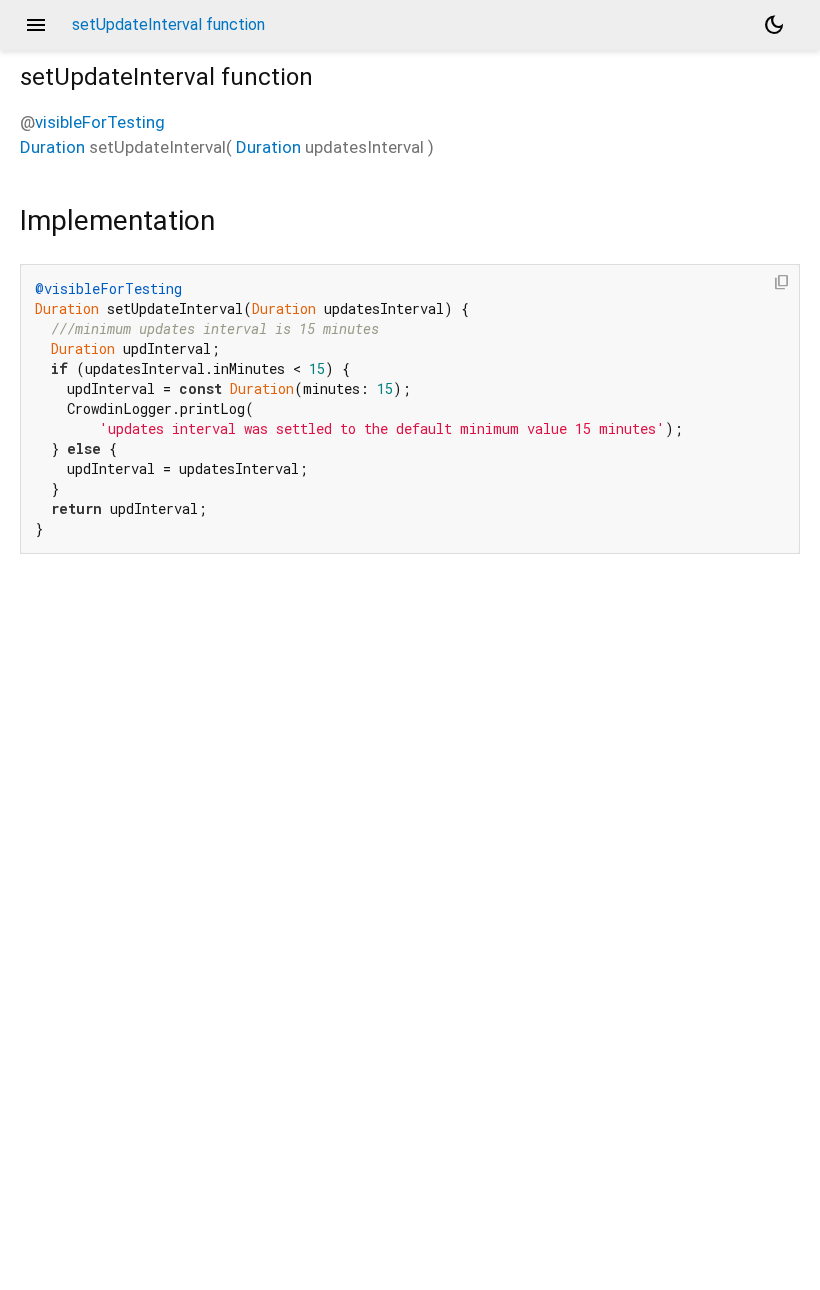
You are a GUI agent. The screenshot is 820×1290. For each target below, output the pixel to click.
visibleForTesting (100, 122)
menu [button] (36, 25)
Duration (52, 147)
